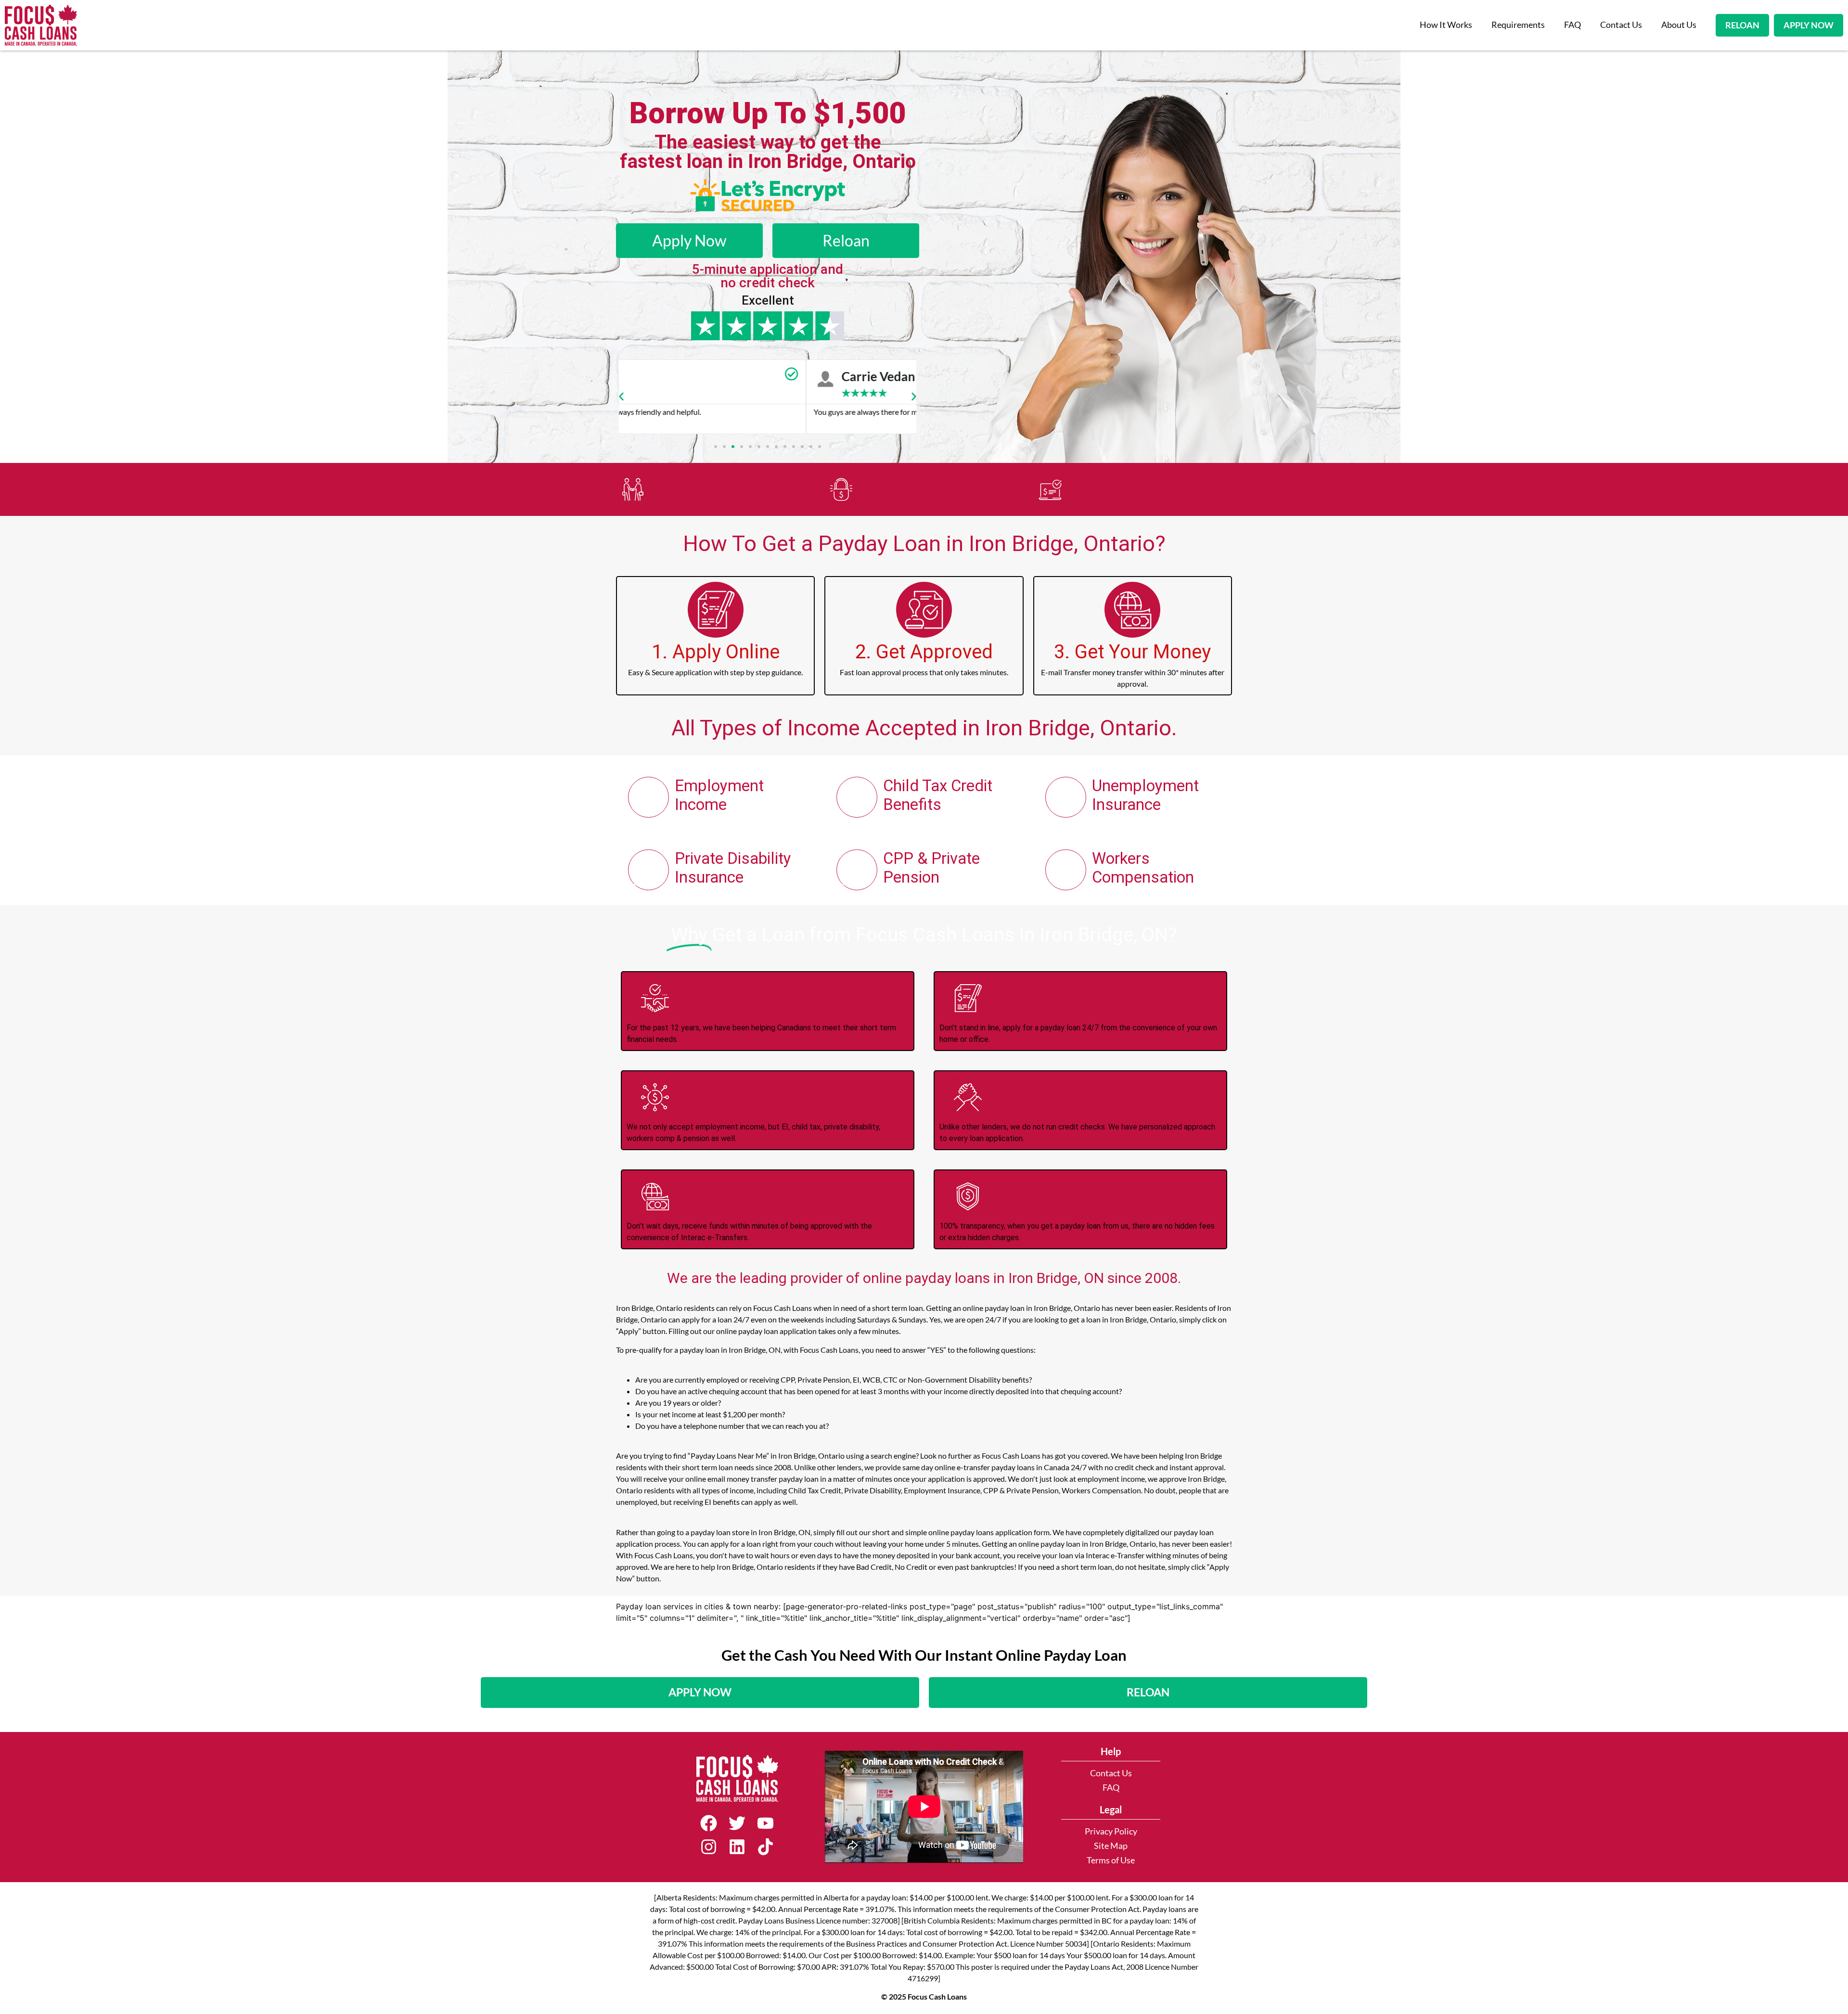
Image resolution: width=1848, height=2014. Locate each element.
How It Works (1446, 25)
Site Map (1111, 1846)
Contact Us (1621, 25)
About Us (1679, 25)
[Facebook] (709, 1823)
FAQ (1572, 25)
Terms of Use (1111, 1860)
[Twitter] (737, 1823)
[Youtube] (765, 1823)
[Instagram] (709, 1847)
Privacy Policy (1111, 1831)
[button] (621, 397)
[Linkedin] (737, 1847)
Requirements (1518, 25)
